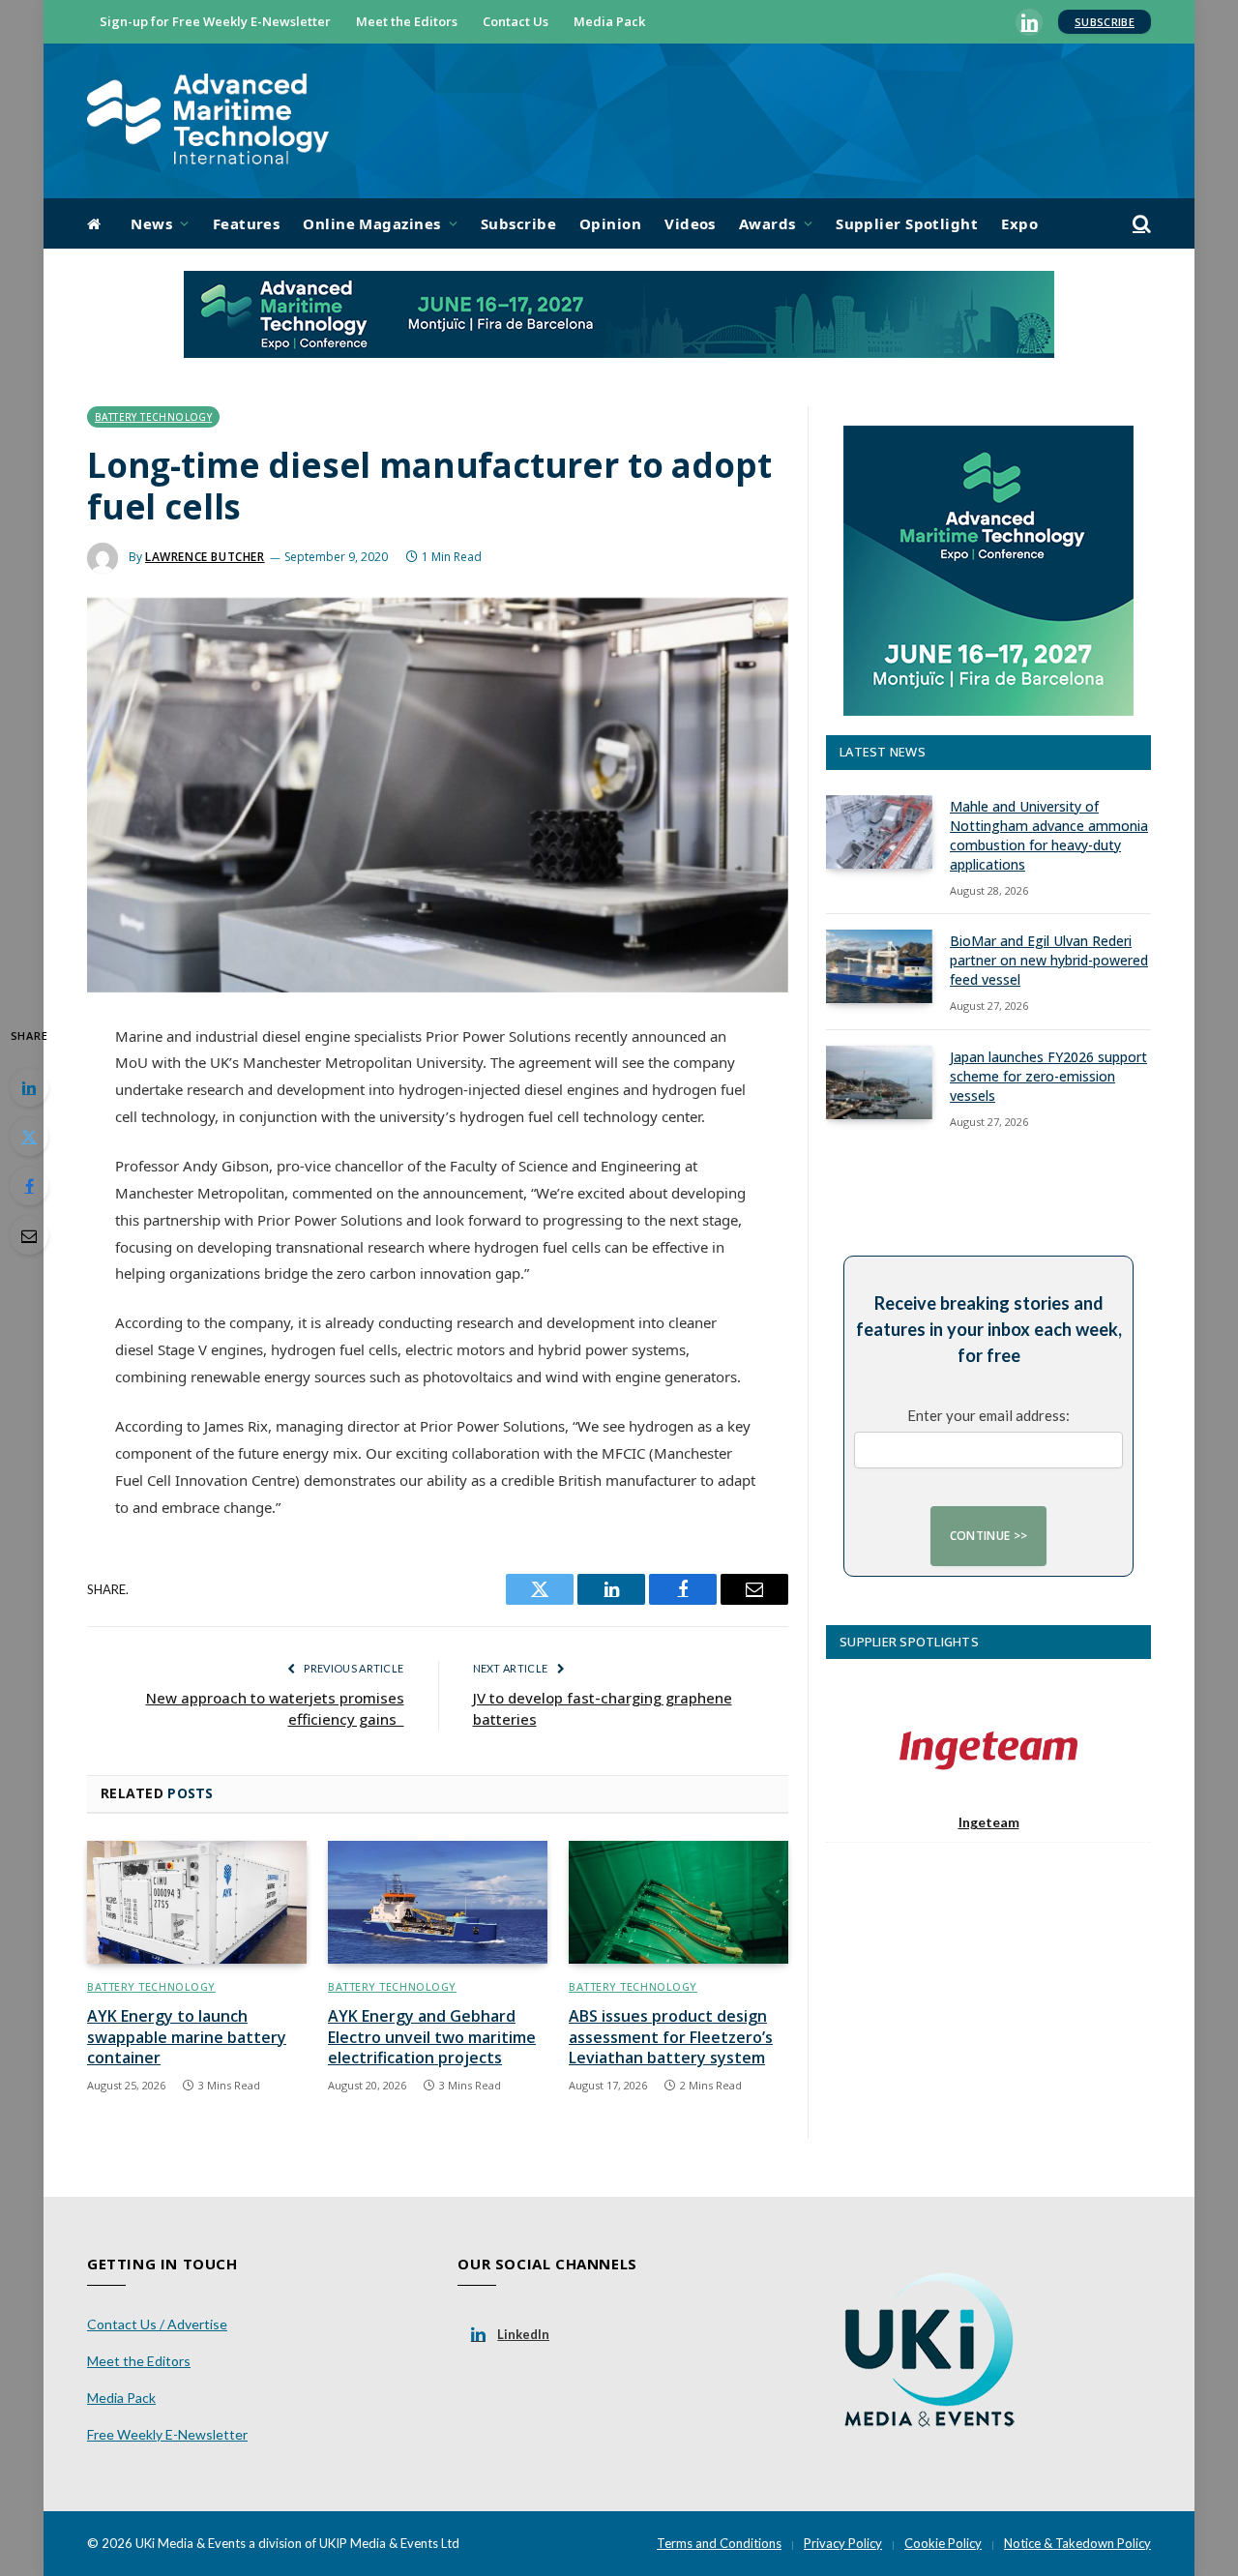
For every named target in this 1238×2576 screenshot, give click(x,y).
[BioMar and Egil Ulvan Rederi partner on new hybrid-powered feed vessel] (879, 966)
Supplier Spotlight (907, 223)
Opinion (610, 223)
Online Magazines (371, 223)
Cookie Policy (943, 2543)
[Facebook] (29, 1186)
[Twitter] (29, 1137)
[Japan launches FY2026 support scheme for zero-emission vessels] (879, 1082)
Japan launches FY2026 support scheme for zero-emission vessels (1048, 1076)
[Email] (29, 1235)
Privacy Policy (843, 2543)
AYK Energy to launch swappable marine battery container (187, 2038)
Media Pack (609, 21)
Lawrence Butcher (205, 557)
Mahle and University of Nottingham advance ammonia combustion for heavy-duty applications (1049, 835)
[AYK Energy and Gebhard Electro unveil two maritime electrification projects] (438, 1903)
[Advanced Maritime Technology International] (208, 121)
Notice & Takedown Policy (1077, 2543)
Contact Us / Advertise (157, 2324)
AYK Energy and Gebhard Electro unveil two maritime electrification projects (432, 2038)
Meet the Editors (407, 21)
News (151, 223)
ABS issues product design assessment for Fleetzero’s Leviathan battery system (671, 2038)
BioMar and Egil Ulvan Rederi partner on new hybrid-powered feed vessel (1049, 960)
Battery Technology (153, 417)
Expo (1019, 223)
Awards (767, 223)
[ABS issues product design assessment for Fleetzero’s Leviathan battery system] (678, 1903)
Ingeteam (989, 1822)
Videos (690, 223)
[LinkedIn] (29, 1087)
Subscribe (1105, 22)
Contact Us (516, 21)
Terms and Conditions (719, 2543)
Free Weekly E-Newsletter (167, 2434)
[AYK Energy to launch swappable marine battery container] (197, 1903)
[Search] (1140, 224)
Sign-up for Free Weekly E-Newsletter (215, 21)
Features (247, 223)
